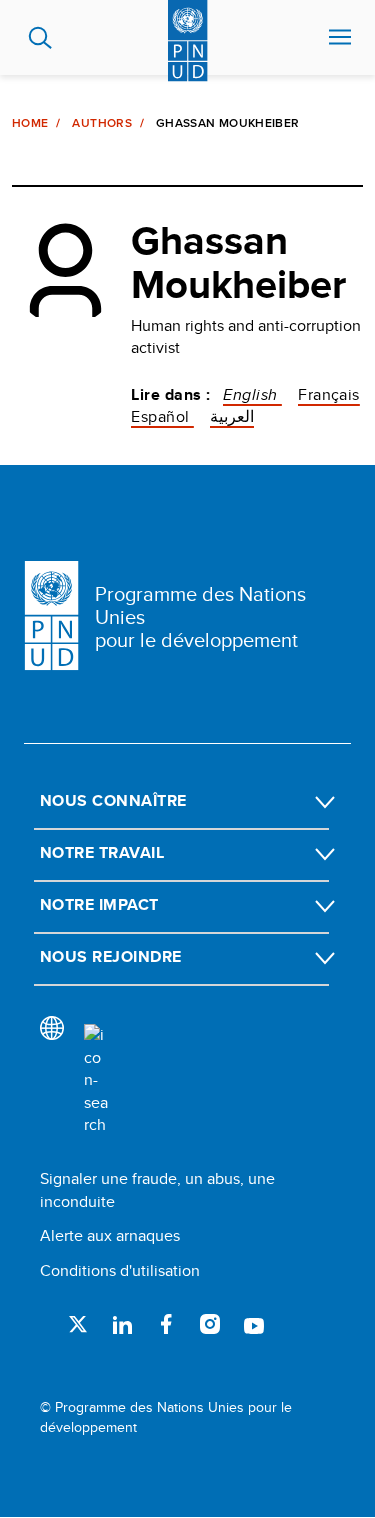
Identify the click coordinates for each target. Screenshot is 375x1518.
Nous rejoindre (111, 956)
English (252, 394)
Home (30, 123)
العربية (232, 416)
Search (40, 38)
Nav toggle (340, 38)
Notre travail (102, 852)
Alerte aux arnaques (110, 1235)
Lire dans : (170, 395)
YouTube (254, 1324)
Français (329, 394)
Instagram (210, 1324)
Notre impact (99, 904)
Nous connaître (113, 800)
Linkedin (122, 1324)
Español (162, 416)
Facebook (166, 1324)
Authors (102, 123)
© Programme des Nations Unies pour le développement (166, 1417)
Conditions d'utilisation (120, 1270)
